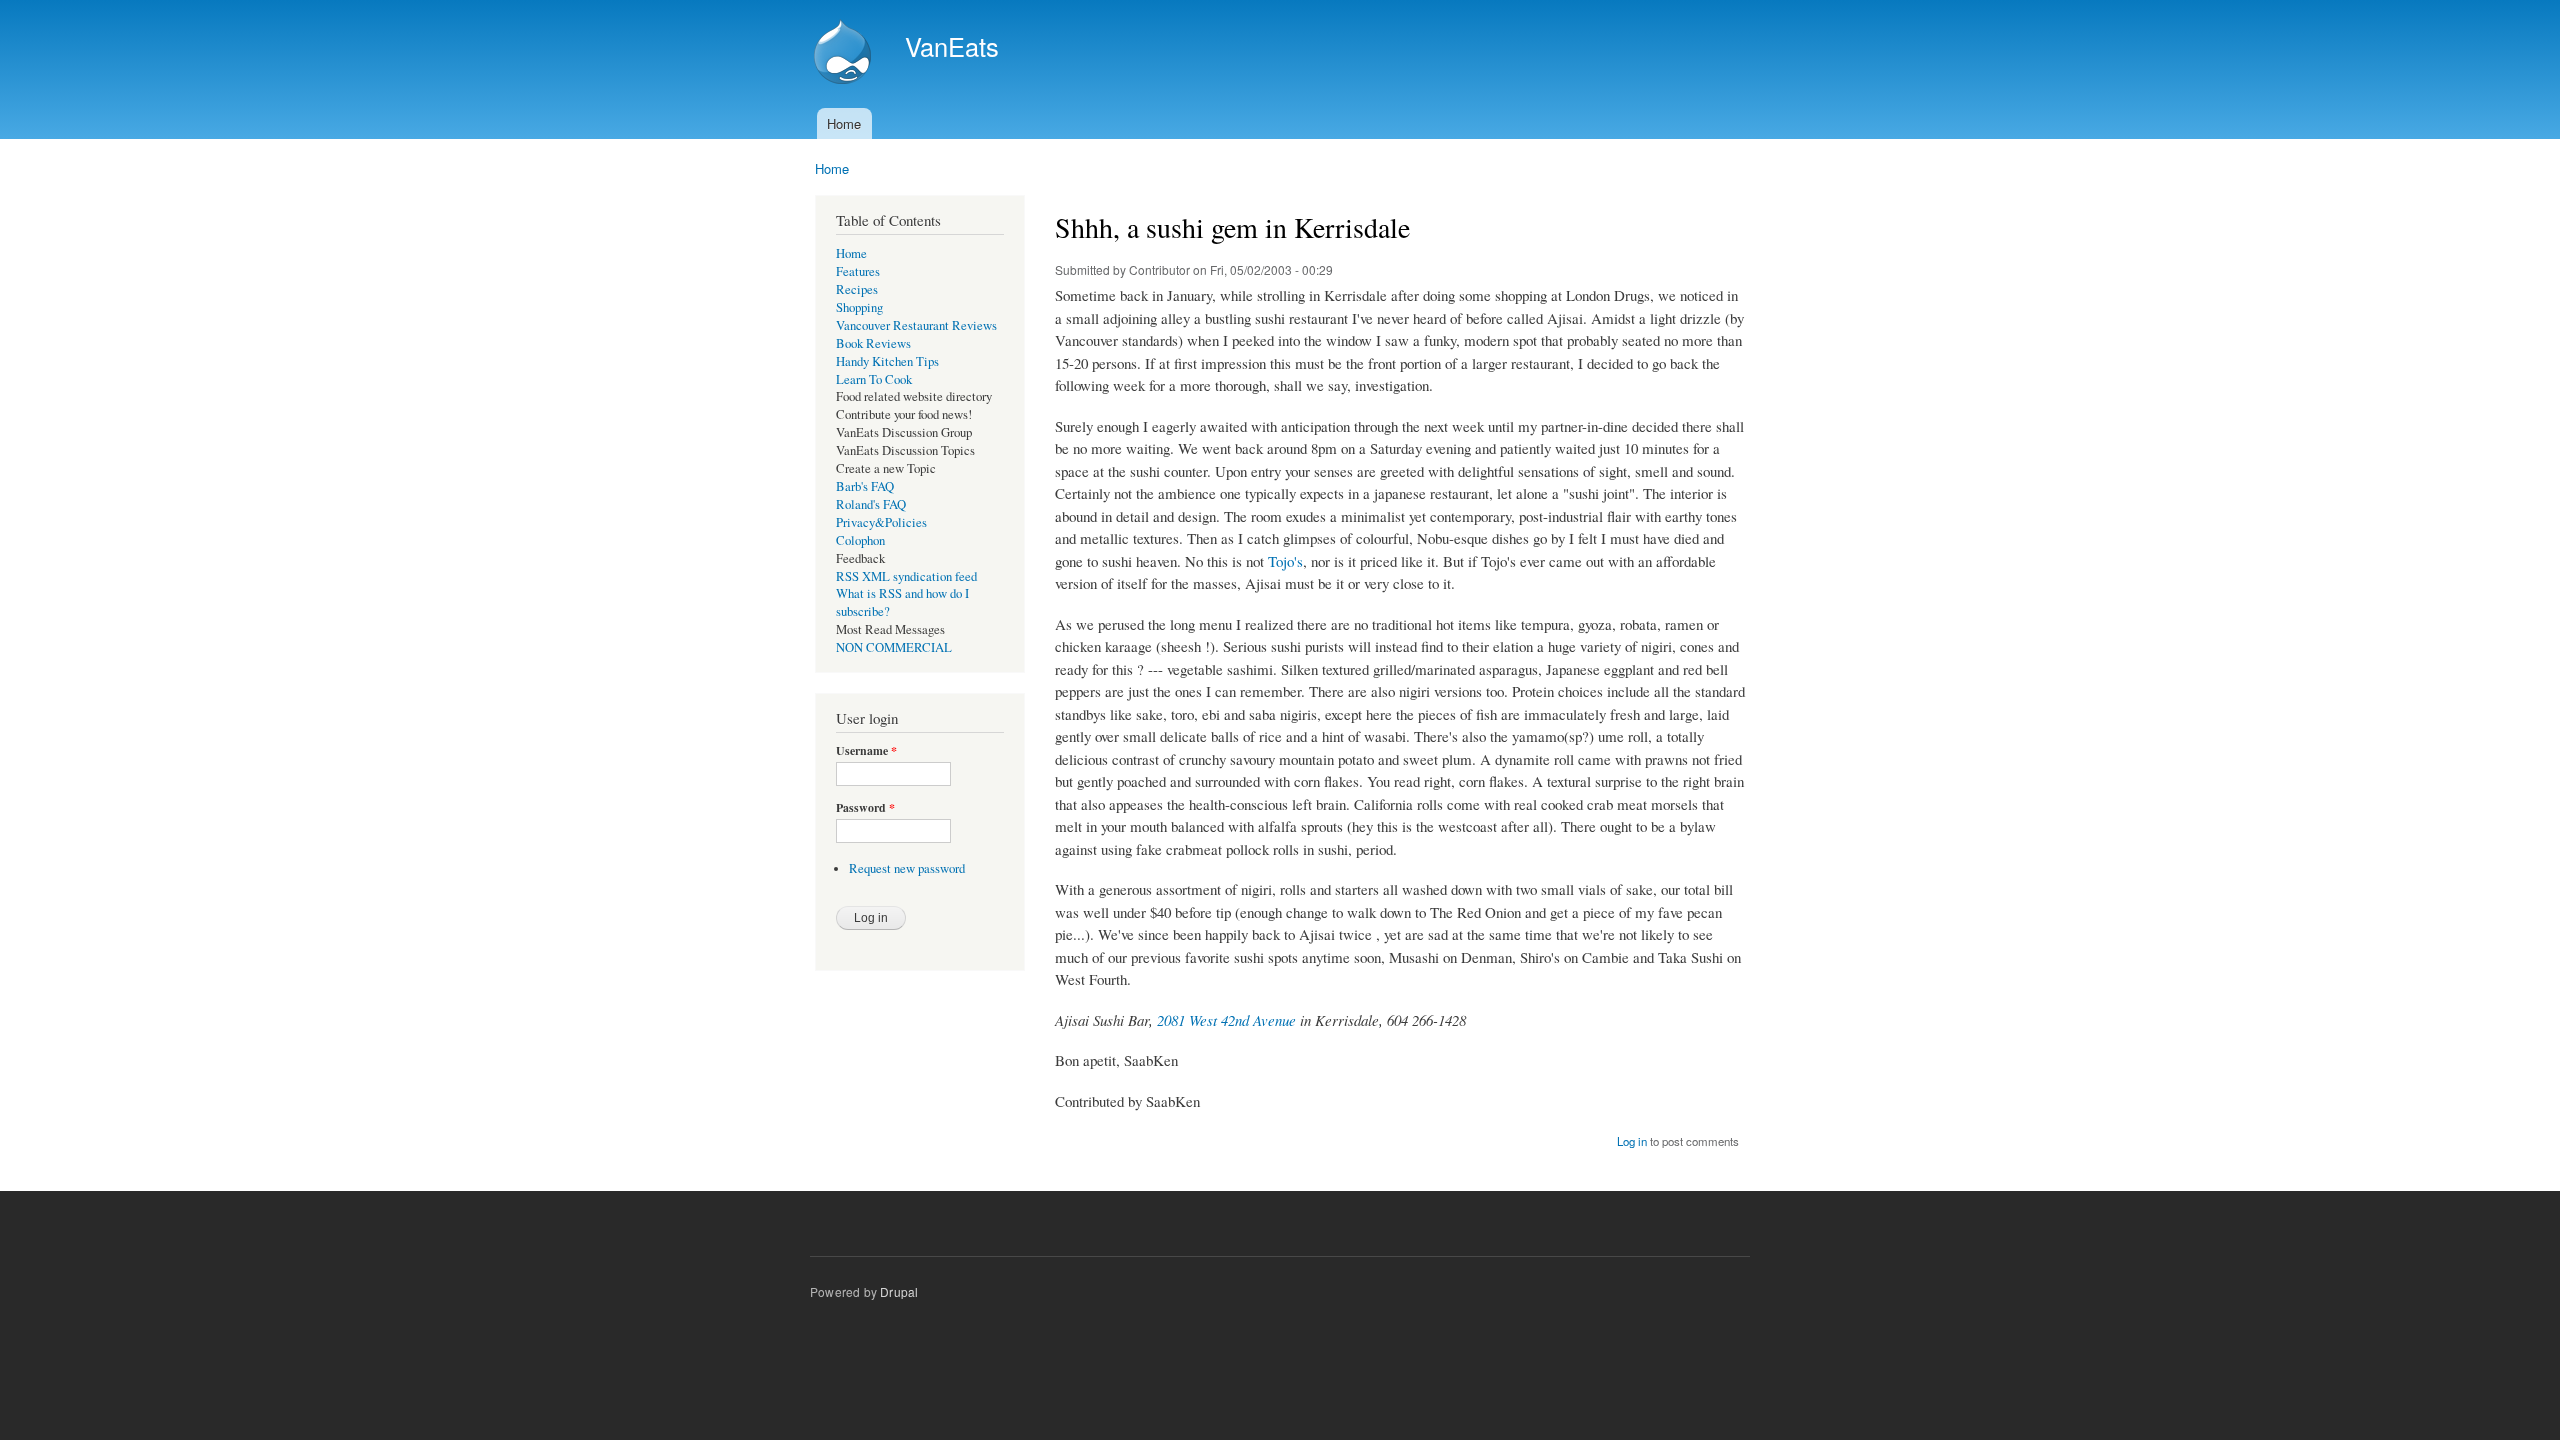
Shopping (859, 307)
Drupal (899, 1291)
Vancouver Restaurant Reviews (916, 325)
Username (866, 751)
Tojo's (1285, 561)
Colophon (860, 540)
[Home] (845, 54)
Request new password (907, 868)
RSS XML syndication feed (906, 576)
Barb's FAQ (865, 486)
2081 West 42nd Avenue (1226, 1020)
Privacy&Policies (881, 522)
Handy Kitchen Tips (887, 361)
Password (865, 808)
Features (858, 271)
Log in (1632, 1141)
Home (844, 123)
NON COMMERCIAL (894, 647)
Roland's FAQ (871, 504)
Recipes (857, 289)
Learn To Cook (874, 379)
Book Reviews (873, 343)
